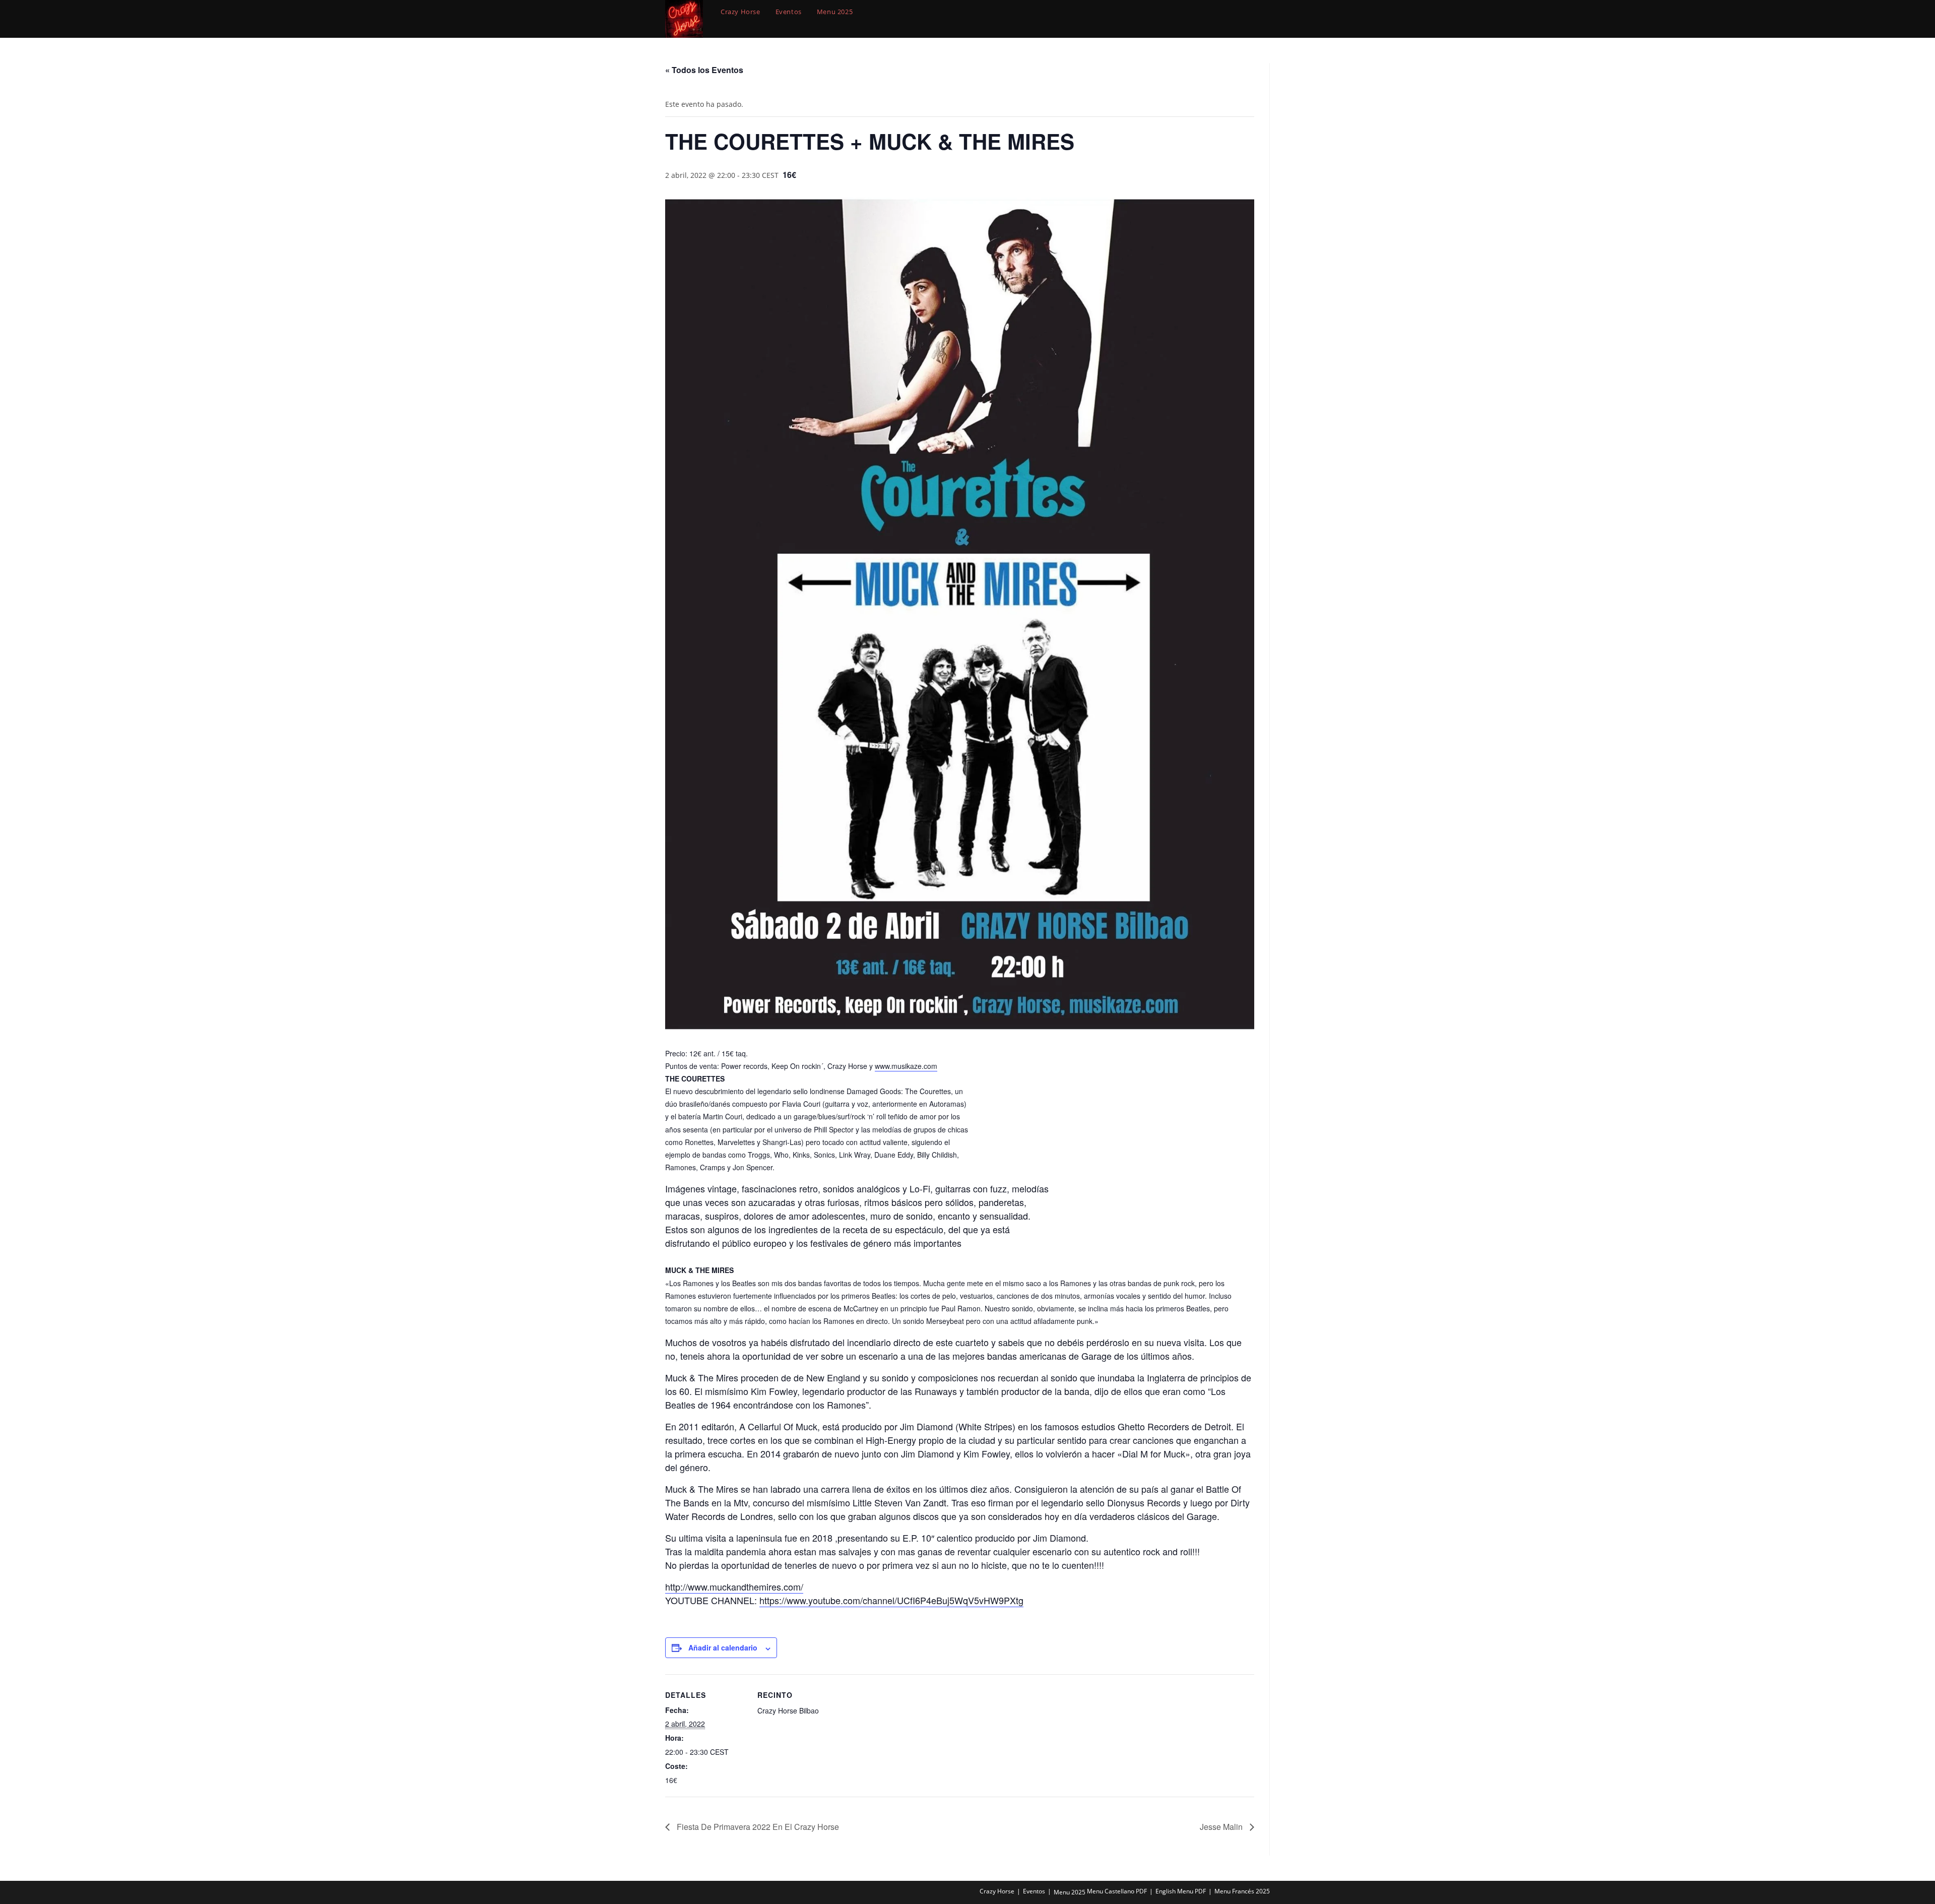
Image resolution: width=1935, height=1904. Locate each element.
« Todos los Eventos (704, 70)
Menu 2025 (1070, 1892)
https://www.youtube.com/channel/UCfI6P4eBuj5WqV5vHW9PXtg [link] (891, 1600)
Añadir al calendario (723, 1647)
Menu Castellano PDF (1117, 1891)
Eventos (1034, 1891)
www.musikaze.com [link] (906, 1066)
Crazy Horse (997, 1891)
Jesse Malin (1222, 1827)
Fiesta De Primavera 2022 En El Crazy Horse (757, 1827)
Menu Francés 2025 (1242, 1891)
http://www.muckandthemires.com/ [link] (734, 1586)
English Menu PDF (1181, 1891)
